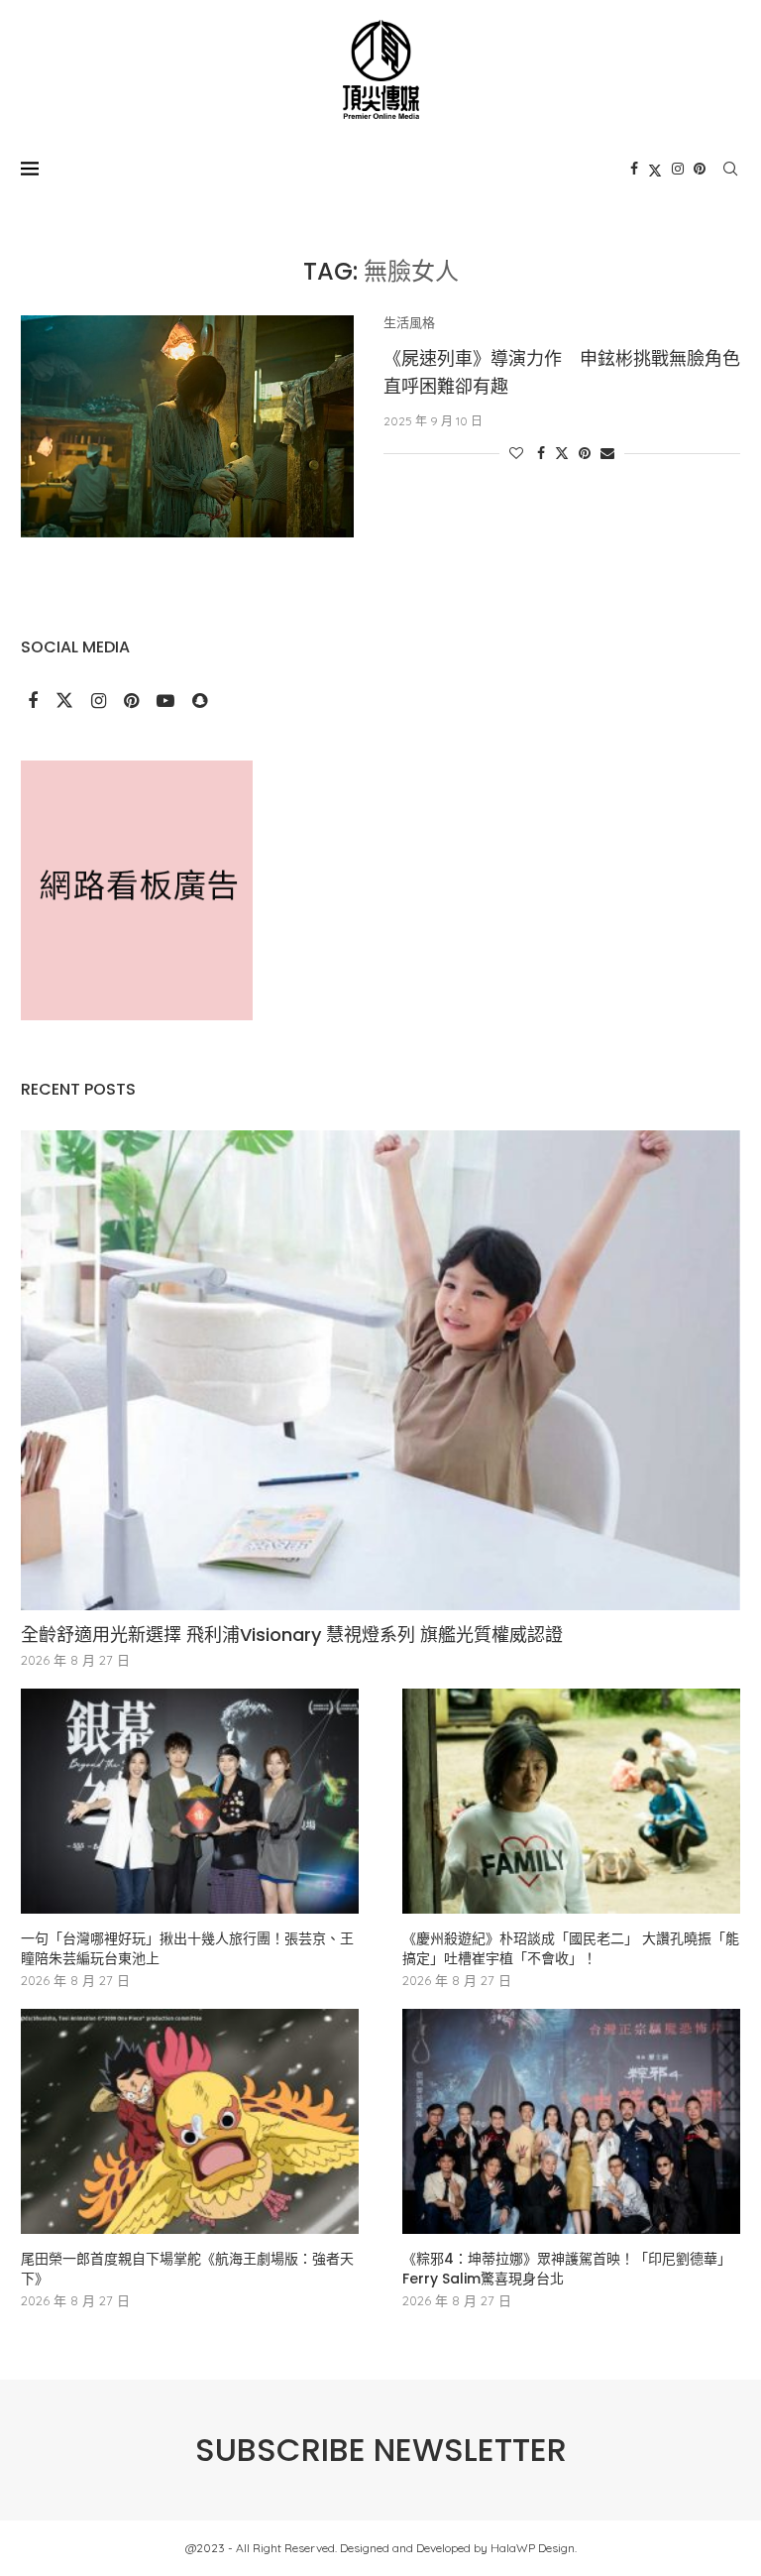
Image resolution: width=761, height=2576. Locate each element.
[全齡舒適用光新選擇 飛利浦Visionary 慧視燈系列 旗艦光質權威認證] (380, 1370)
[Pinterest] (700, 169)
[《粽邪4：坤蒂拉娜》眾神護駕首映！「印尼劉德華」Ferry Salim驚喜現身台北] (571, 2121)
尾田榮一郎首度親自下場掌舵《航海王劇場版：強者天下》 (187, 2269)
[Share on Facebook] (541, 453)
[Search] (730, 169)
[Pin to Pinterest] (585, 453)
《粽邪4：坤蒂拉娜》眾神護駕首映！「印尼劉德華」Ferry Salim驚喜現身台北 (567, 2269)
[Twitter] (655, 169)
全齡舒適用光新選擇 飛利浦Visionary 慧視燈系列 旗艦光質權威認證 (292, 1635)
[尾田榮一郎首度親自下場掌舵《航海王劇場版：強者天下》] (190, 2121)
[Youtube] (167, 702)
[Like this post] (516, 453)
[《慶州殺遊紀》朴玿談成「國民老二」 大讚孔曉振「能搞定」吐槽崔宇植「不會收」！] (571, 1801)
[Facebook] (634, 169)
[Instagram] (678, 169)
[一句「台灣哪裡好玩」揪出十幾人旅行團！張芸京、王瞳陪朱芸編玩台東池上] (190, 1801)
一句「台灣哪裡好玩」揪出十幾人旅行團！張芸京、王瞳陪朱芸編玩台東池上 (187, 1949)
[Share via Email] (607, 453)
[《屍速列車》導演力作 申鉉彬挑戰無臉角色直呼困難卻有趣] (187, 426)
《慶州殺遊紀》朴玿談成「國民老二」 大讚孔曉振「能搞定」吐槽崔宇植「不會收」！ (571, 1949)
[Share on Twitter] (562, 453)
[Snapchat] (200, 702)
